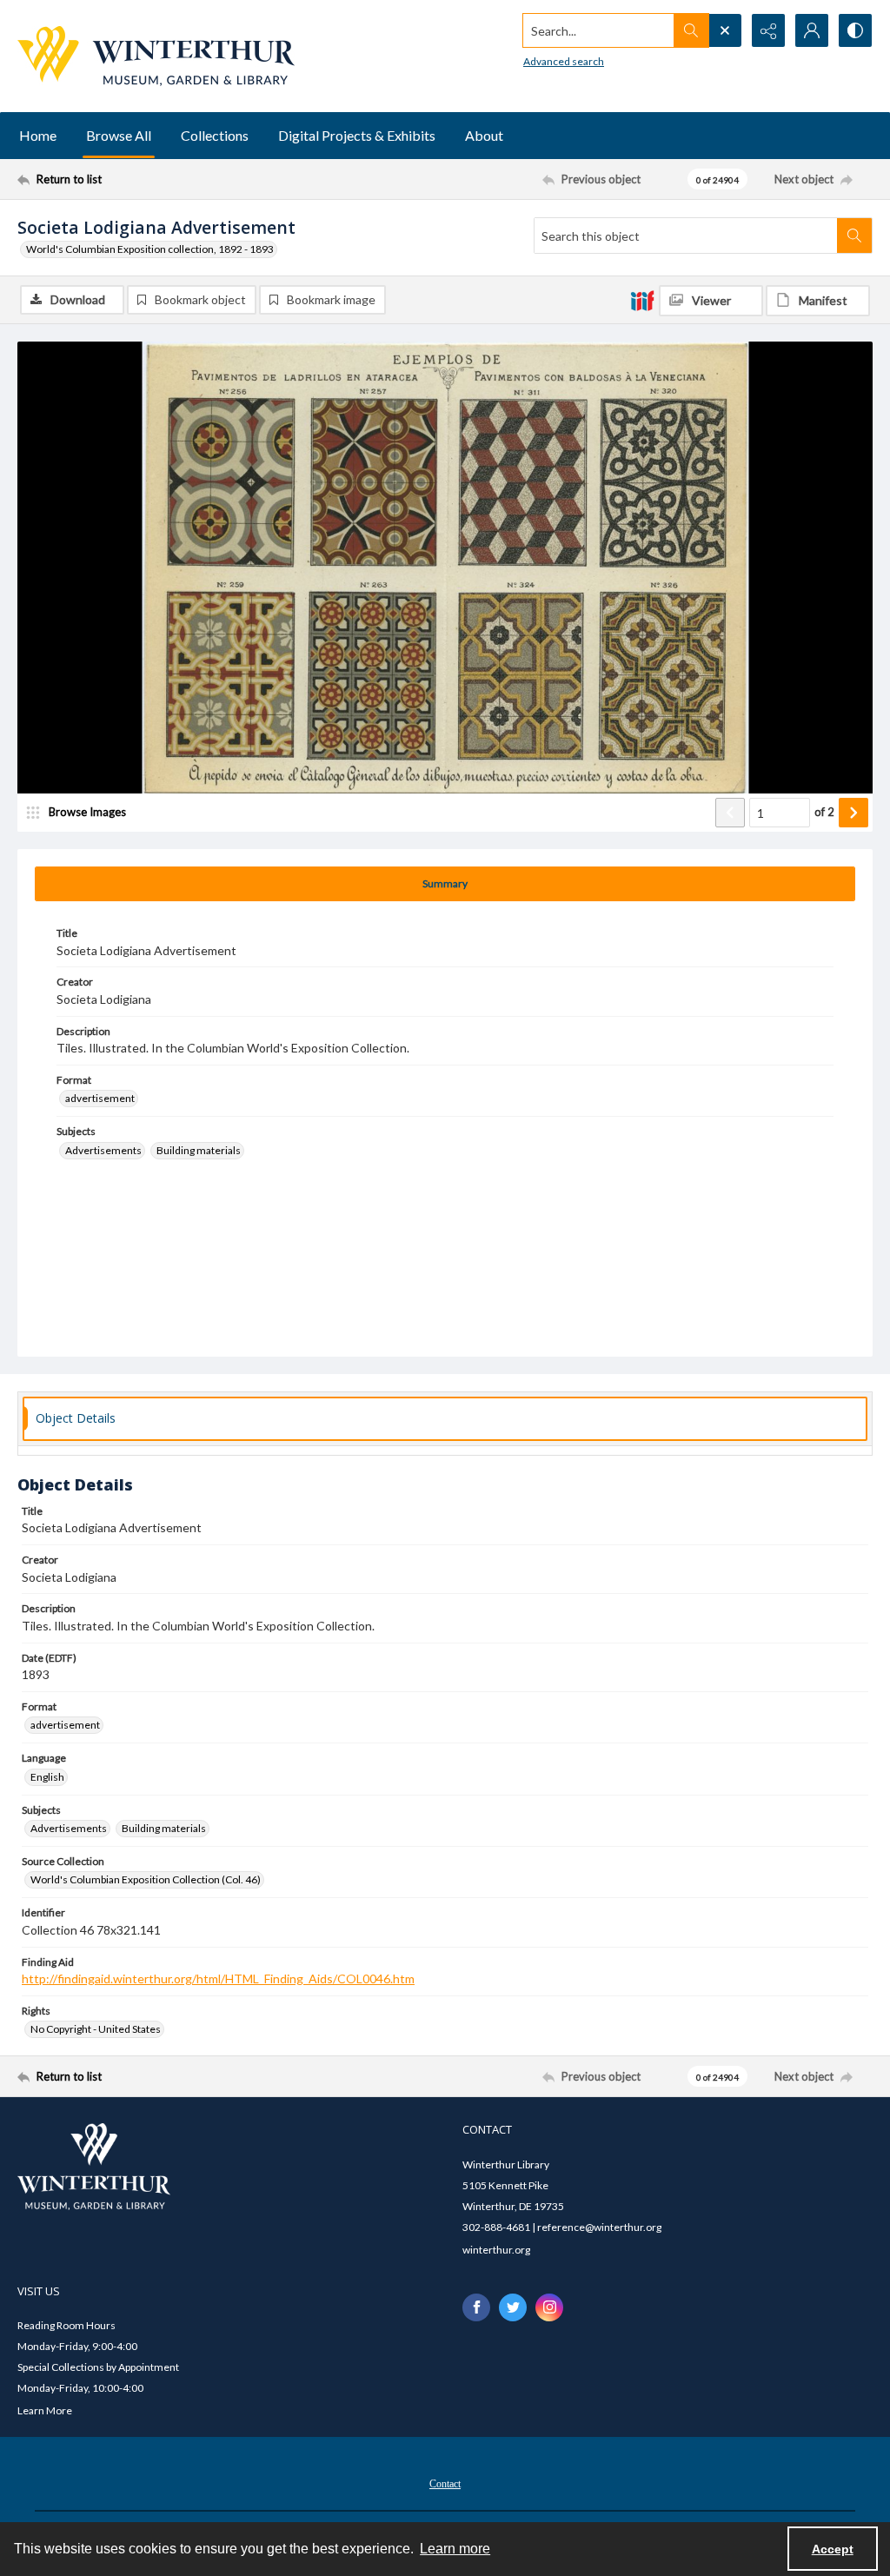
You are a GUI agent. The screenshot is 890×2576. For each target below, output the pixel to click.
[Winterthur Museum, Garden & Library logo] (156, 56)
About (484, 135)
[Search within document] (854, 236)
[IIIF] (642, 300)
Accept (833, 2549)
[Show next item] (853, 813)
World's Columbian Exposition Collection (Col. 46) (146, 1879)
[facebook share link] (476, 2307)
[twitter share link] (513, 2307)
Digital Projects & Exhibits (357, 135)
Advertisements (103, 1150)
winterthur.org (496, 2250)
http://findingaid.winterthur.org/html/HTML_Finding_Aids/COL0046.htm (218, 1978)
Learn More (45, 2410)
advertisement (100, 1098)
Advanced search (564, 61)
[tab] (445, 884)
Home (38, 135)
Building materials (199, 1150)
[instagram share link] (549, 2307)
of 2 (824, 812)
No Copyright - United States (96, 2029)
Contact (445, 2484)
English (47, 1777)
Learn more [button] (455, 2549)
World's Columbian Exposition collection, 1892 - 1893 (150, 249)
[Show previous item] (730, 813)
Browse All (119, 135)
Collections (215, 135)
